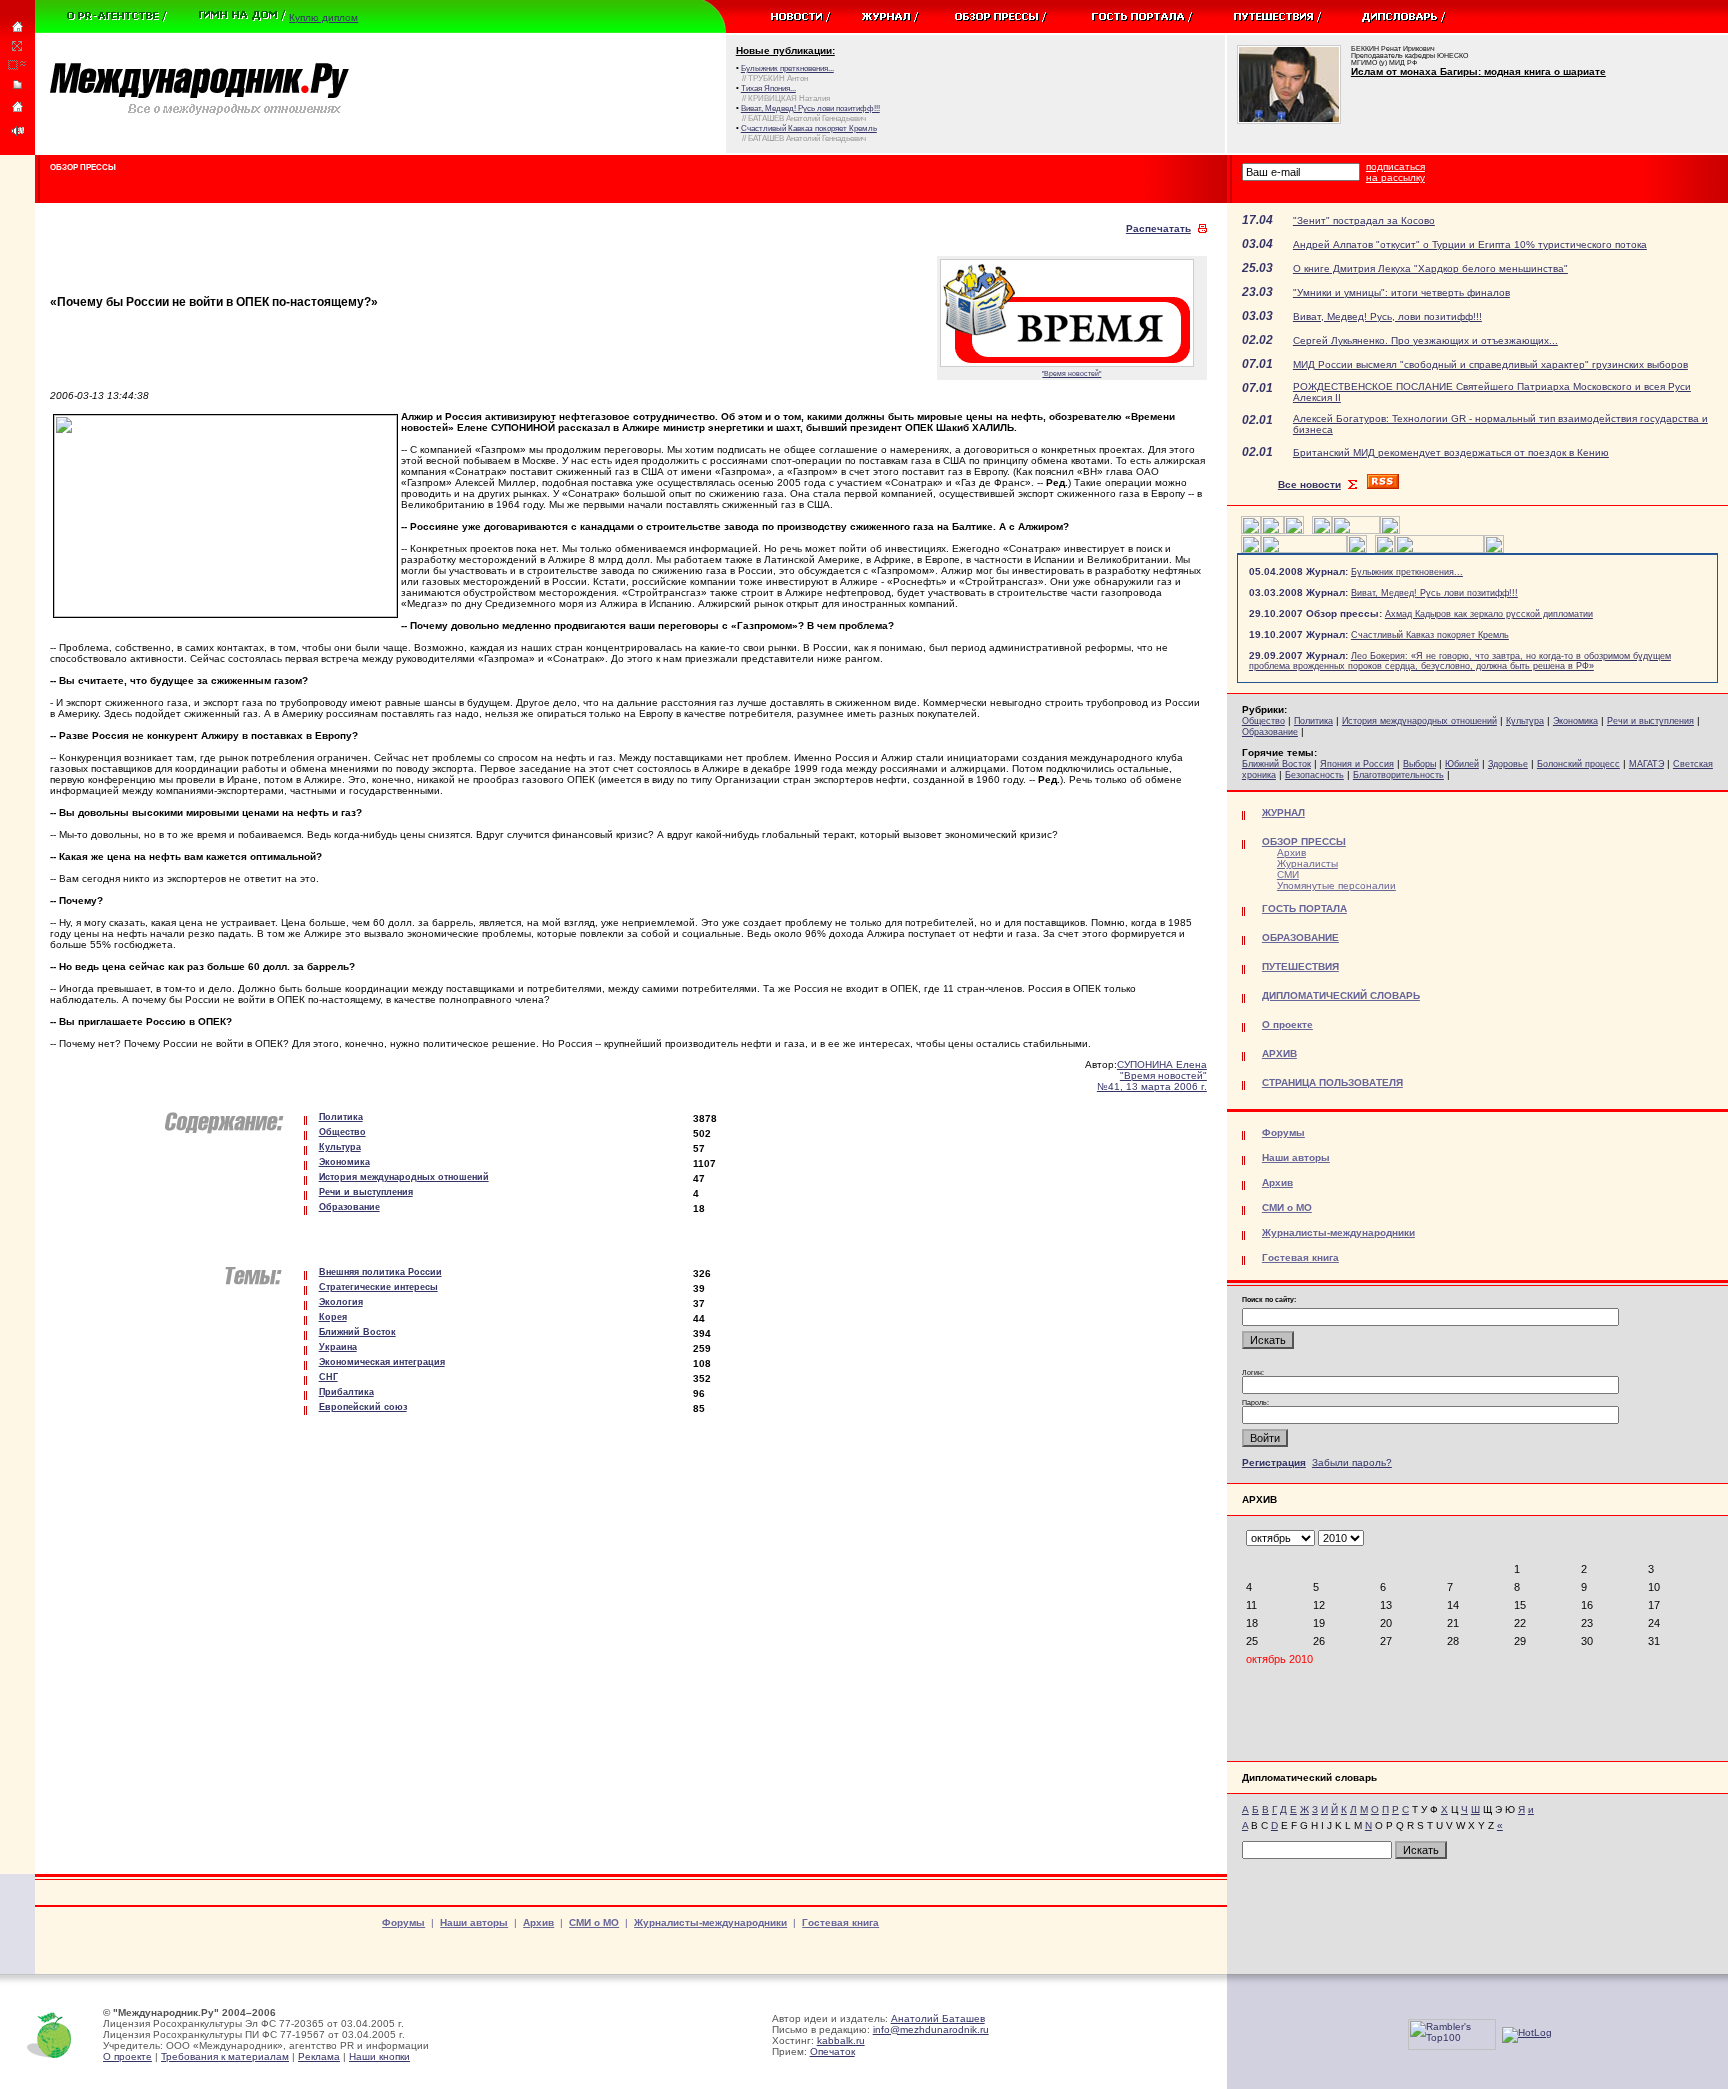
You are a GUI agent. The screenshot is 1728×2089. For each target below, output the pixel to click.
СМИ (1288, 874)
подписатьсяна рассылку (1395, 172)
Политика (1313, 721)
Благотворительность (1398, 775)
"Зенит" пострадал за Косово (1364, 220)
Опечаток (832, 2051)
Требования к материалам (225, 2056)
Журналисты (1307, 863)
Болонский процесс (1578, 764)
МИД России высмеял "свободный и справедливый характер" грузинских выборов (1490, 364)
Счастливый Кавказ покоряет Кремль (1430, 635)
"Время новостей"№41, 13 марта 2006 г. (1152, 1081)
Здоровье (1508, 764)
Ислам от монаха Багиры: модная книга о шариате (1478, 71)
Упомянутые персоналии (1336, 885)
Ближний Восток (1276, 764)
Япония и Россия (1357, 764)
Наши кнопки (379, 2056)
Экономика (1575, 721)
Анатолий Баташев (938, 2018)
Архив (1291, 852)
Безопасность (1314, 775)
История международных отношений (1419, 721)
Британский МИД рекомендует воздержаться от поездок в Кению (1451, 452)
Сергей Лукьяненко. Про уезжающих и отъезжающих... (1425, 340)
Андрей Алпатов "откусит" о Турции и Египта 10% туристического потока (1470, 244)
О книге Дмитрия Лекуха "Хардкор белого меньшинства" (1430, 268)
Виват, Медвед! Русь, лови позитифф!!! (1387, 316)
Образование (1270, 732)
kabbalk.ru (841, 2040)
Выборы (1419, 764)
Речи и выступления (1650, 721)
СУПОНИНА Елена (1162, 1064)
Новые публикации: (785, 50)
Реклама (319, 2056)
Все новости (1309, 484)
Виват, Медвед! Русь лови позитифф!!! (1434, 593)
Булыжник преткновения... (1407, 572)
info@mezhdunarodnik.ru (931, 2029)
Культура (1525, 721)
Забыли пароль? (1352, 1462)
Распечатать (1158, 228)
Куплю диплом (323, 17)
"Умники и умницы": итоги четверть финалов (1401, 292)
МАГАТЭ (1646, 764)
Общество (1263, 721)
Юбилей (1462, 764)
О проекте (127, 2056)
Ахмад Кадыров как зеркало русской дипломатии (1489, 614)
